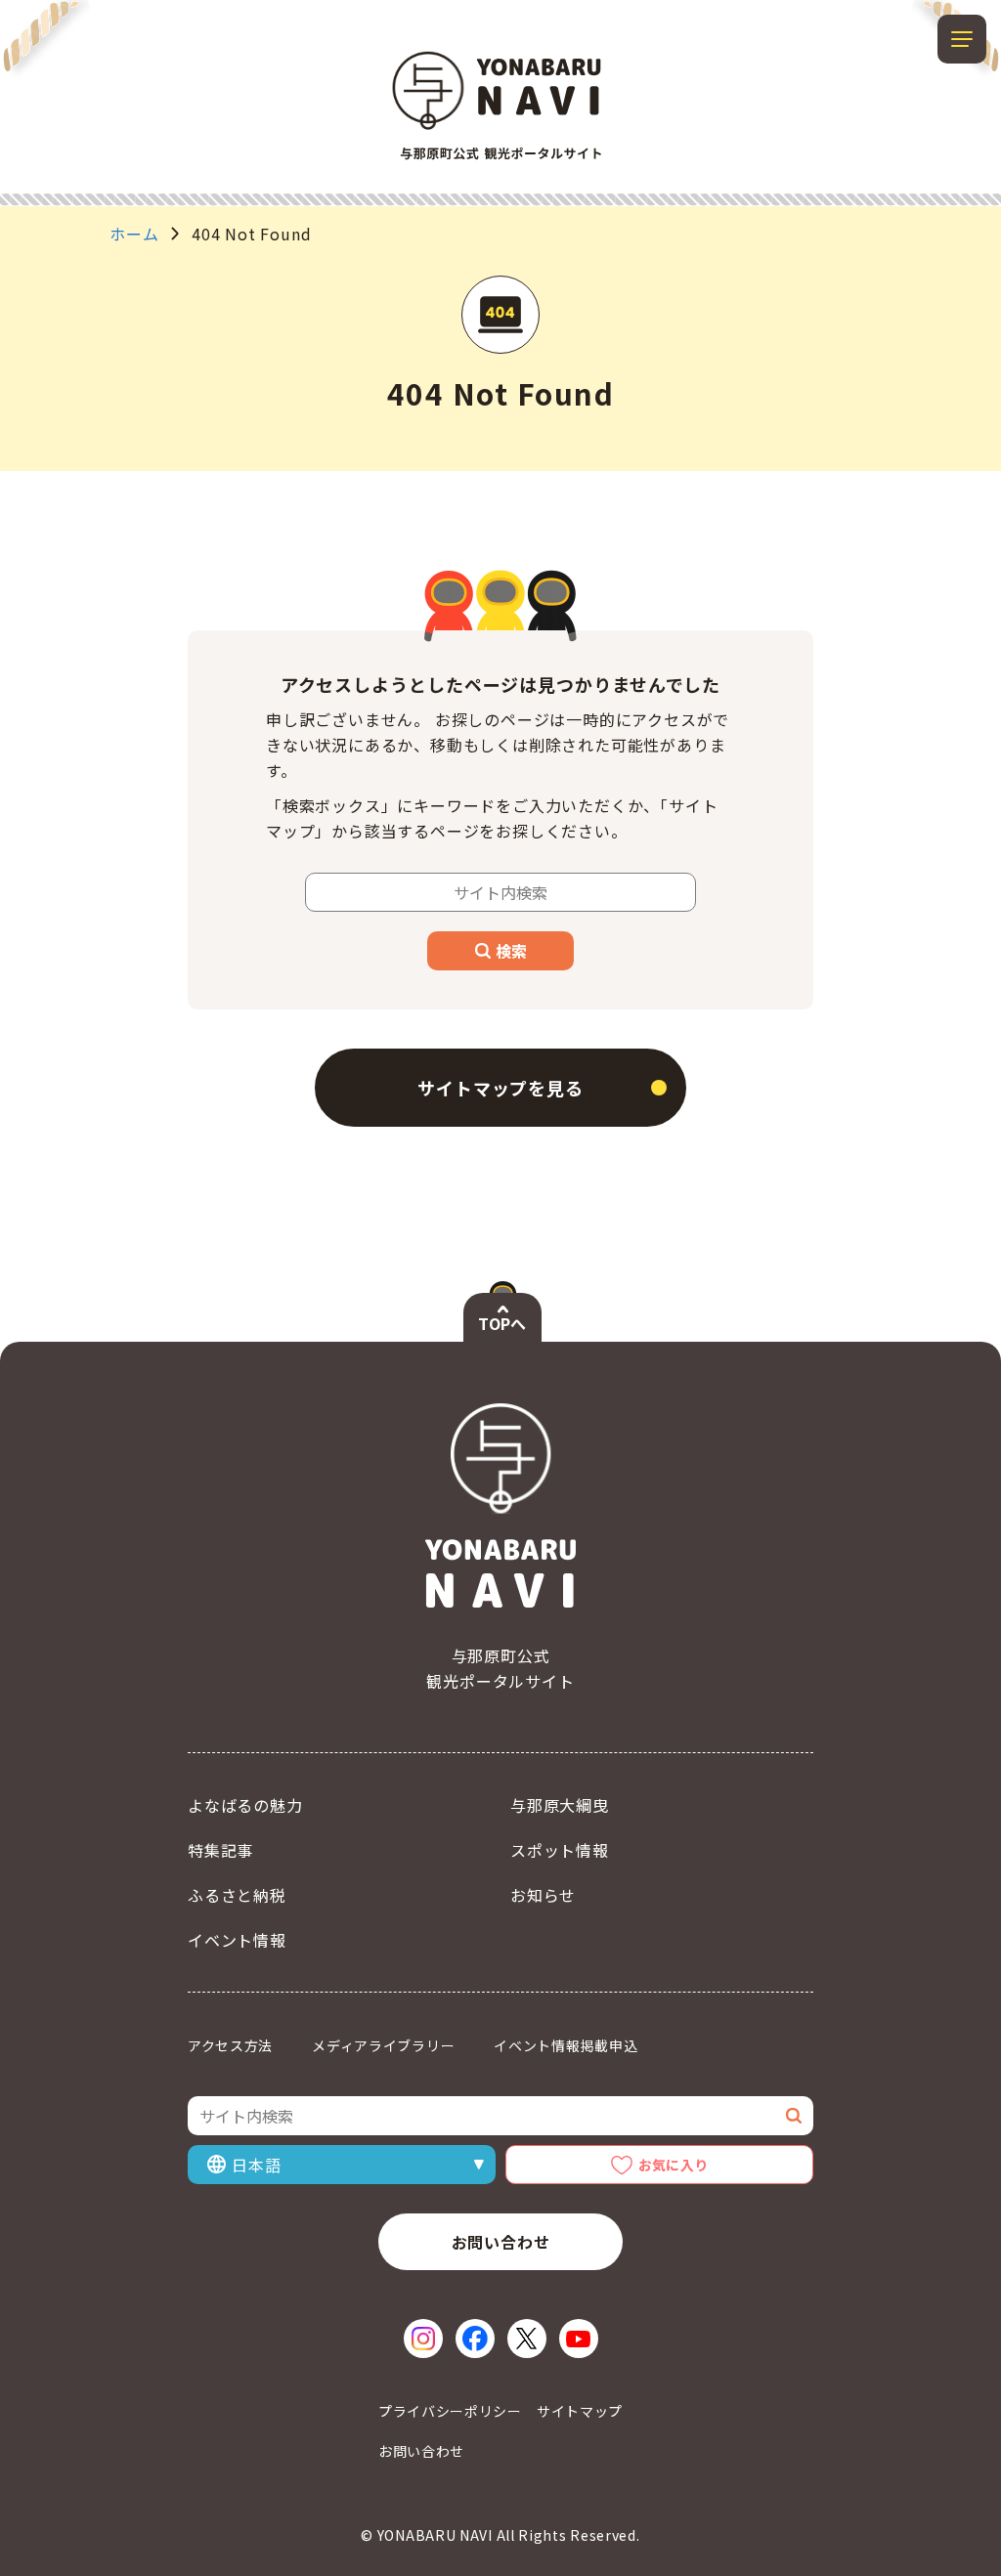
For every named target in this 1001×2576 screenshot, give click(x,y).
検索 (511, 951)
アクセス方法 (230, 2045)
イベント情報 (237, 1940)
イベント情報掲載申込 (566, 2045)
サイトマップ (580, 2411)
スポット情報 (560, 1850)
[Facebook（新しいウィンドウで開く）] (475, 2339)
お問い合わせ (501, 2242)
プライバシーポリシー (450, 2411)
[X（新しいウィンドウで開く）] (527, 2339)
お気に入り (674, 2165)
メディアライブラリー (383, 2045)
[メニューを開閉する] (962, 39)
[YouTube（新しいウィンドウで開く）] (579, 2339)
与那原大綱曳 (560, 1805)
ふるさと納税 (237, 1895)
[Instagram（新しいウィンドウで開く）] (423, 2339)
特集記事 (220, 1850)
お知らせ (543, 1895)
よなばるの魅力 (245, 1805)
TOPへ (502, 1323)
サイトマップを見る (500, 1088)
